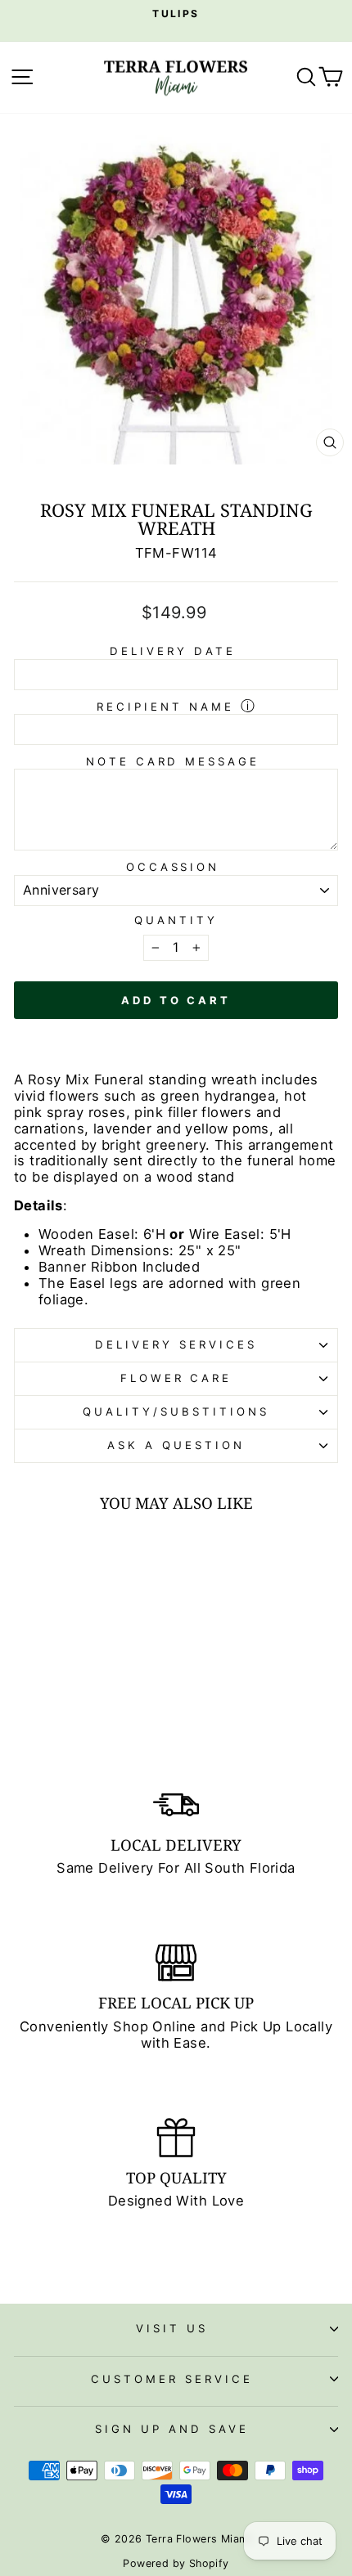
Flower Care (176, 1378)
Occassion (173, 867)
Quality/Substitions (176, 1411)
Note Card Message (173, 761)
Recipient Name (165, 707)
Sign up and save (172, 2429)
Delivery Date (173, 651)
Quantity (176, 920)
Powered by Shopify (176, 2563)
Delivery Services (176, 1344)
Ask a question (176, 1445)
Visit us (172, 2328)
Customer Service (172, 2379)
